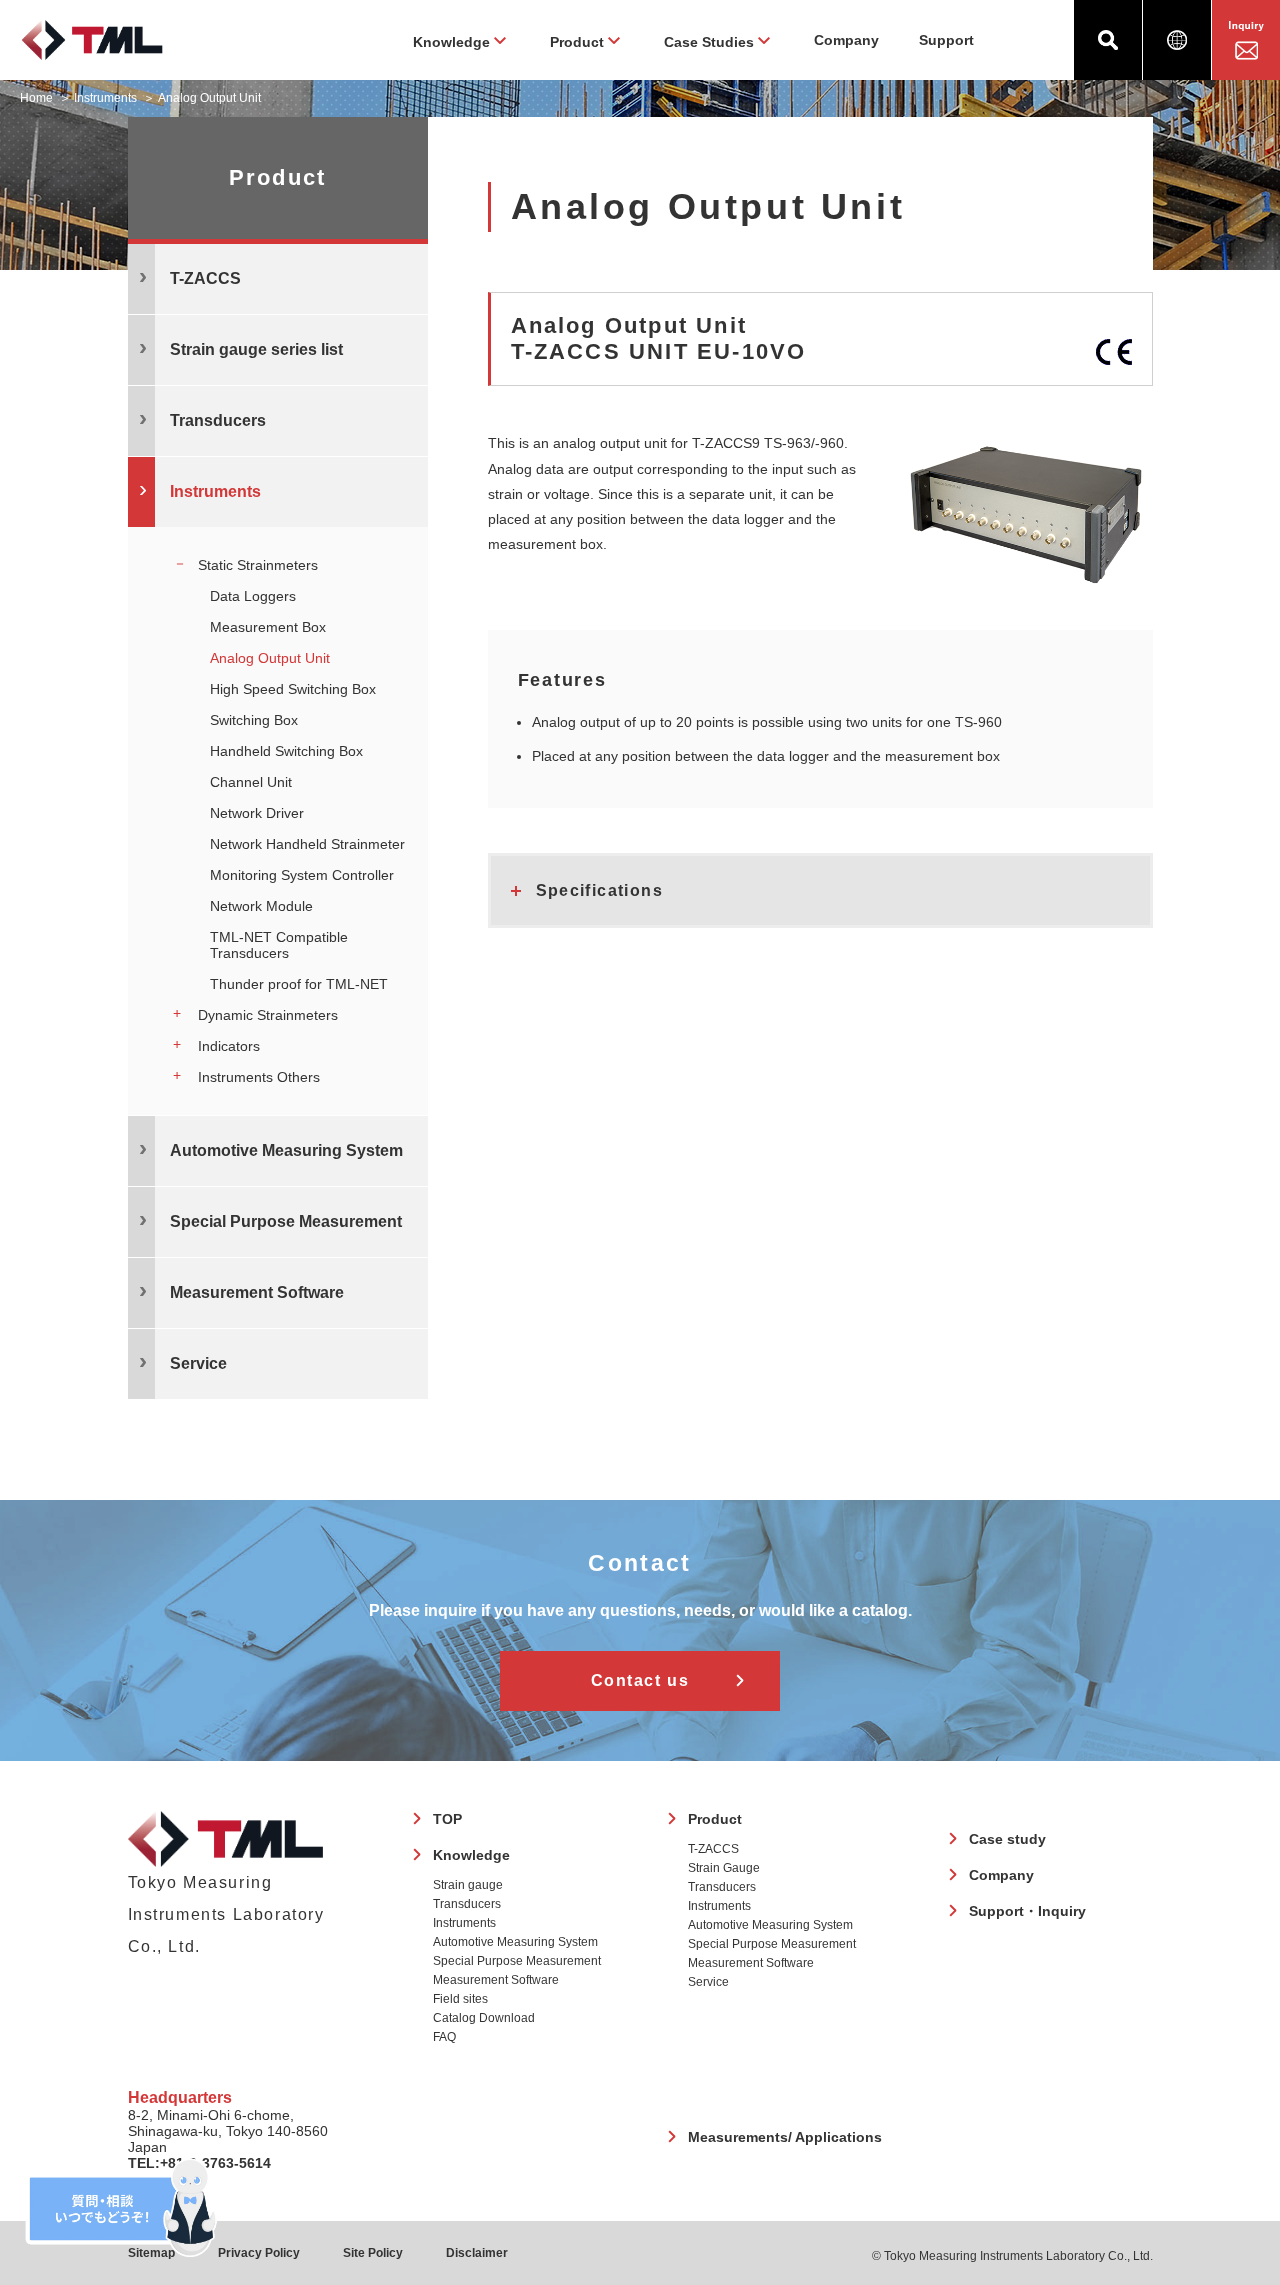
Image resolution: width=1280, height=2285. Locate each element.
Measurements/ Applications (785, 2137)
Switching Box (254, 720)
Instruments (105, 98)
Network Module (261, 906)
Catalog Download (484, 2018)
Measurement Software (496, 1980)
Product (715, 1819)
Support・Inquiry (1027, 1911)
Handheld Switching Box (286, 751)
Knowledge (471, 1855)
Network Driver (257, 813)
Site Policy (373, 2253)
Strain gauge (468, 1885)
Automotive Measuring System (515, 1942)
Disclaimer (477, 2253)
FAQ (444, 2037)
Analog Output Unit (270, 658)
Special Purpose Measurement (517, 1961)
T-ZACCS (713, 1849)
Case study (1007, 1839)
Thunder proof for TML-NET (299, 984)
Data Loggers (253, 596)
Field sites (460, 1999)
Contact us (640, 1680)
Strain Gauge (724, 1868)
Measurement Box (268, 627)
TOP (447, 1819)
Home (36, 98)
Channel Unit (251, 782)
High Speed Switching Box (293, 689)
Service (708, 1982)
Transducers (467, 1904)
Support (946, 40)
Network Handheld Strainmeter (307, 844)
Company (846, 40)
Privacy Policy (259, 2253)
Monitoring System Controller (302, 875)
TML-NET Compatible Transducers (279, 945)
